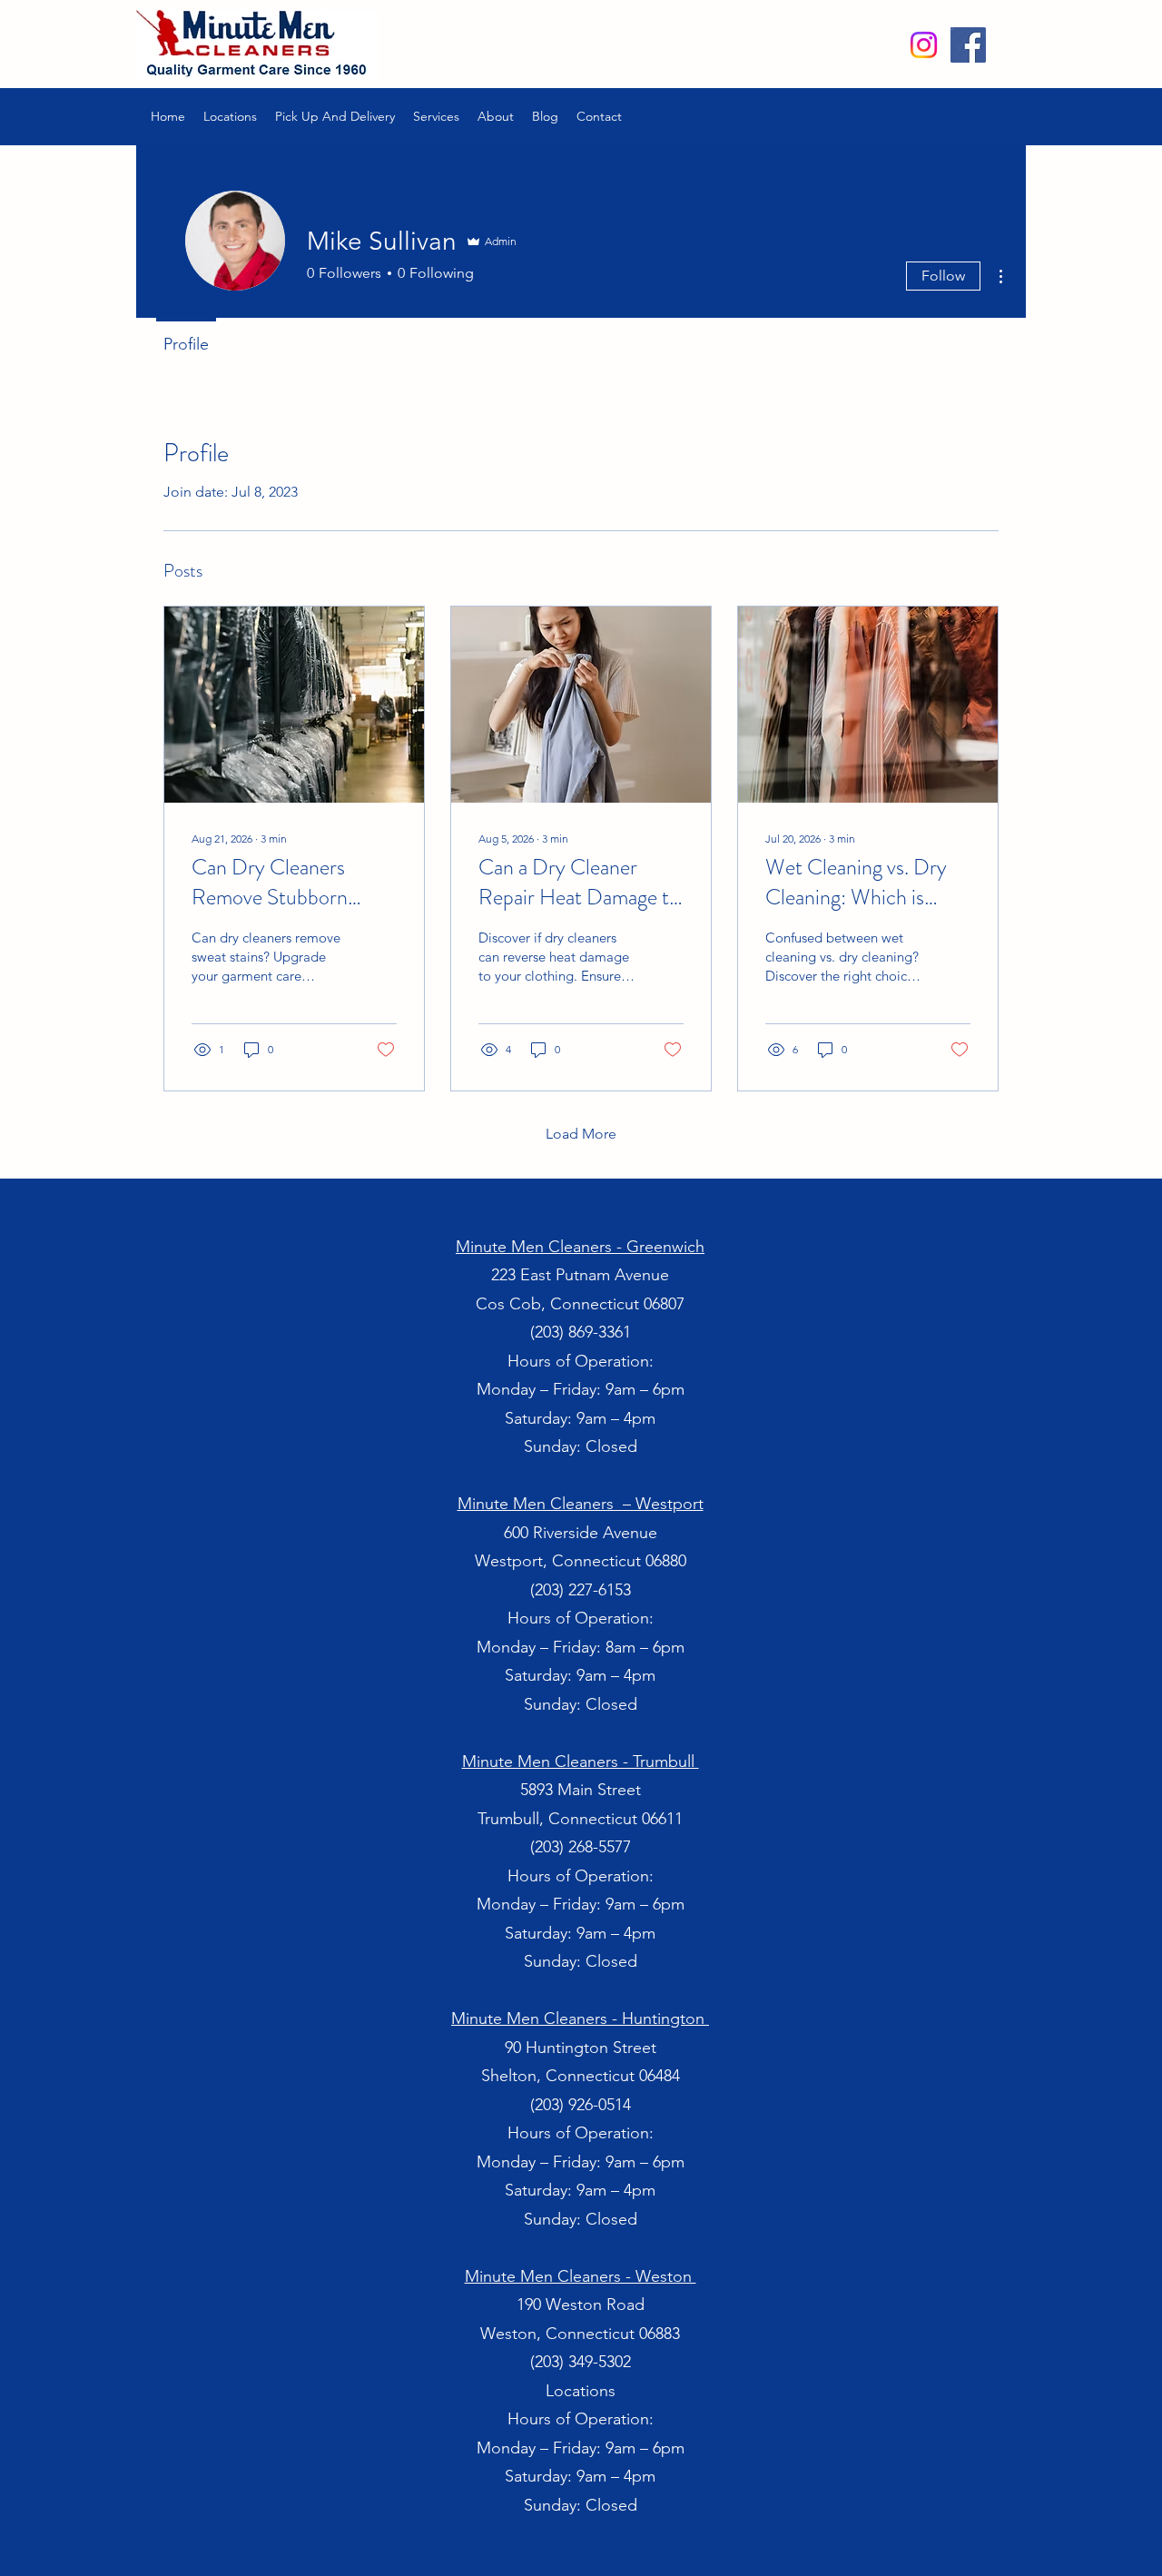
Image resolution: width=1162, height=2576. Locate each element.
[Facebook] (968, 45)
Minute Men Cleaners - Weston (581, 2276)
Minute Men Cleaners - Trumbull (581, 1762)
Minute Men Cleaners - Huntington (580, 2018)
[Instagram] (924, 45)
